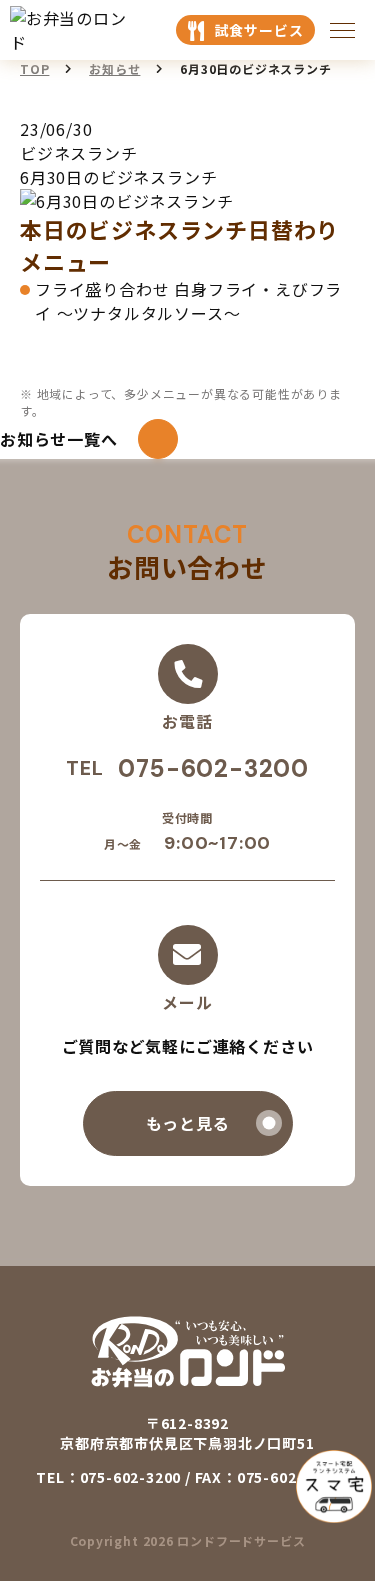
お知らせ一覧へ (59, 439)
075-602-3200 (213, 768)
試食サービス (259, 30)
